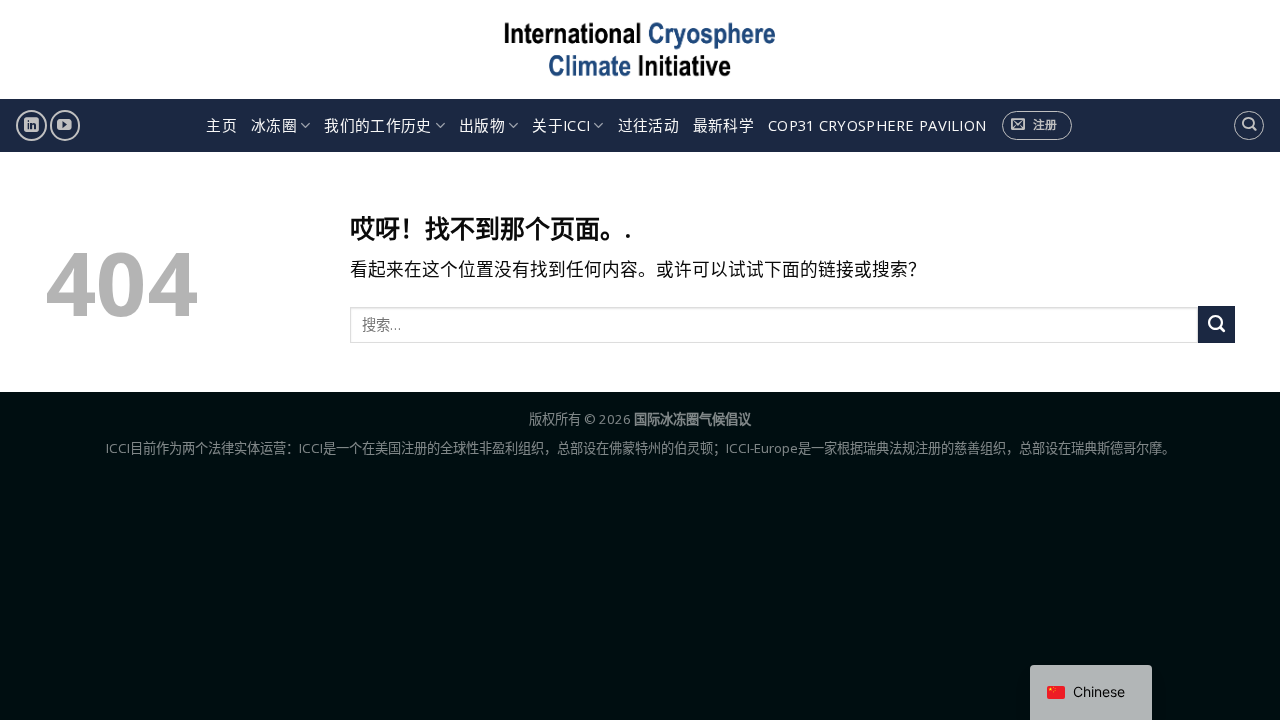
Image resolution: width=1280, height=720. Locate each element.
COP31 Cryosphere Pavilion (877, 125)
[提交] (1216, 324)
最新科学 (723, 125)
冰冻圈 (274, 125)
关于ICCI (561, 125)
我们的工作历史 (377, 125)
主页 (221, 125)
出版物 (482, 125)
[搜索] (1248, 125)
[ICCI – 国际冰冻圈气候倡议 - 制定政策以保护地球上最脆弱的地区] (640, 49)
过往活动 (648, 125)
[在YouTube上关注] (65, 125)
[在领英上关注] (31, 125)
